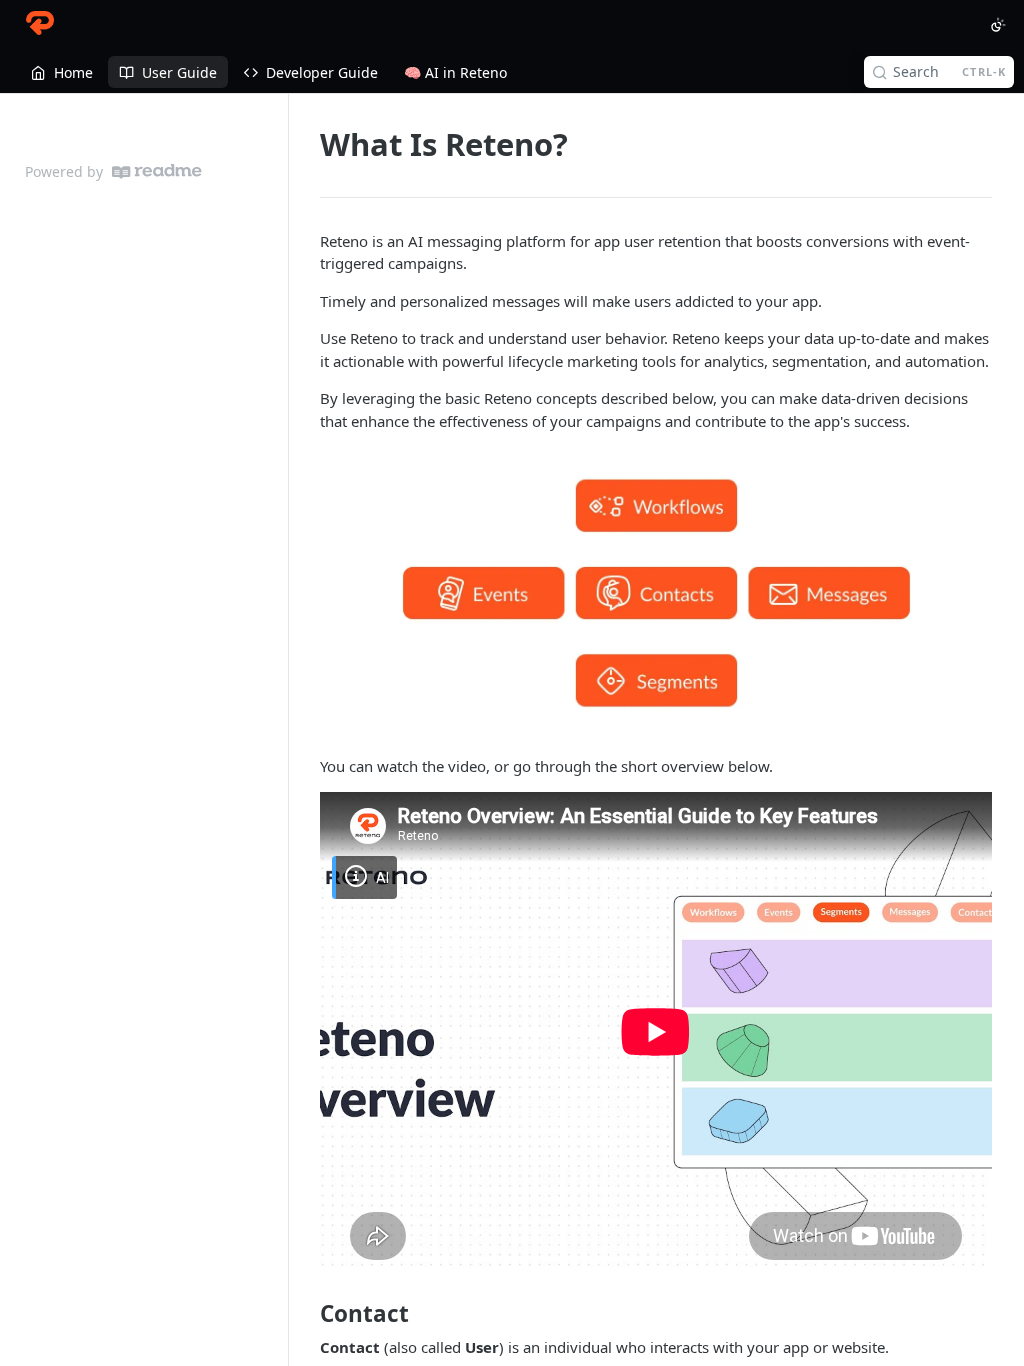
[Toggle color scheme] (998, 25)
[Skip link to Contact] (306, 1314)
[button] (656, 593)
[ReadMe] (157, 171)
